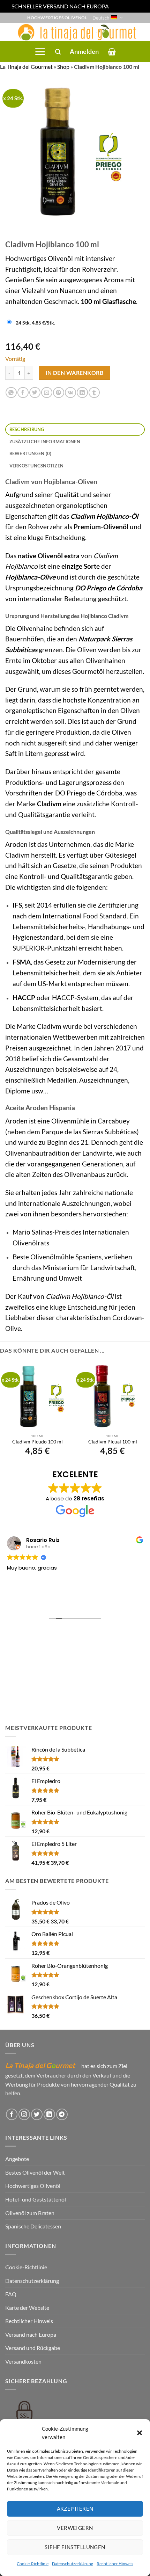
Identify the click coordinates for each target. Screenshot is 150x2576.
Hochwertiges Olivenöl (33, 2186)
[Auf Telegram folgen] (62, 2114)
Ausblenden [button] (124, 6)
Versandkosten (23, 2361)
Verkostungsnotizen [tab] (37, 466)
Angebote (17, 2159)
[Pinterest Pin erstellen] (58, 392)
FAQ (11, 2294)
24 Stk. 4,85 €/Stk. (35, 323)
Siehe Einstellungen (75, 2547)
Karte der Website (27, 2308)
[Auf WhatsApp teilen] (11, 392)
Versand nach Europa (31, 2334)
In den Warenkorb (74, 373)
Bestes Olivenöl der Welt (35, 2172)
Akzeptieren (75, 2509)
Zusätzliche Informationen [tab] (45, 442)
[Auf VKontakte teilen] (70, 392)
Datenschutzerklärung (73, 2564)
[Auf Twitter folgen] (37, 2114)
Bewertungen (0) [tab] (31, 453)
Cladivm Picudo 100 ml (37, 1442)
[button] (140, 2433)
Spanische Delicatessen (33, 2226)
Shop (63, 67)
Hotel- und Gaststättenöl (36, 2199)
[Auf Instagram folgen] (24, 2114)
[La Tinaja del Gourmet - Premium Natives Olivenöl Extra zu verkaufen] (75, 32)
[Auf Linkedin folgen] (49, 2114)
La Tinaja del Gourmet (26, 67)
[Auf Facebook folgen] (12, 2114)
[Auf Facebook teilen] (23, 392)
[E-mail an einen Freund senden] (47, 392)
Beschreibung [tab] (27, 429)
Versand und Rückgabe (33, 2348)
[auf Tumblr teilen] (94, 392)
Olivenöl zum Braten (30, 2213)
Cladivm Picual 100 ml (113, 1442)
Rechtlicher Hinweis (115, 2564)
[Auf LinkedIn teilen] (82, 392)
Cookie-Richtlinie (33, 2564)
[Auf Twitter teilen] (35, 392)
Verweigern (75, 2528)
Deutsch (101, 18)
